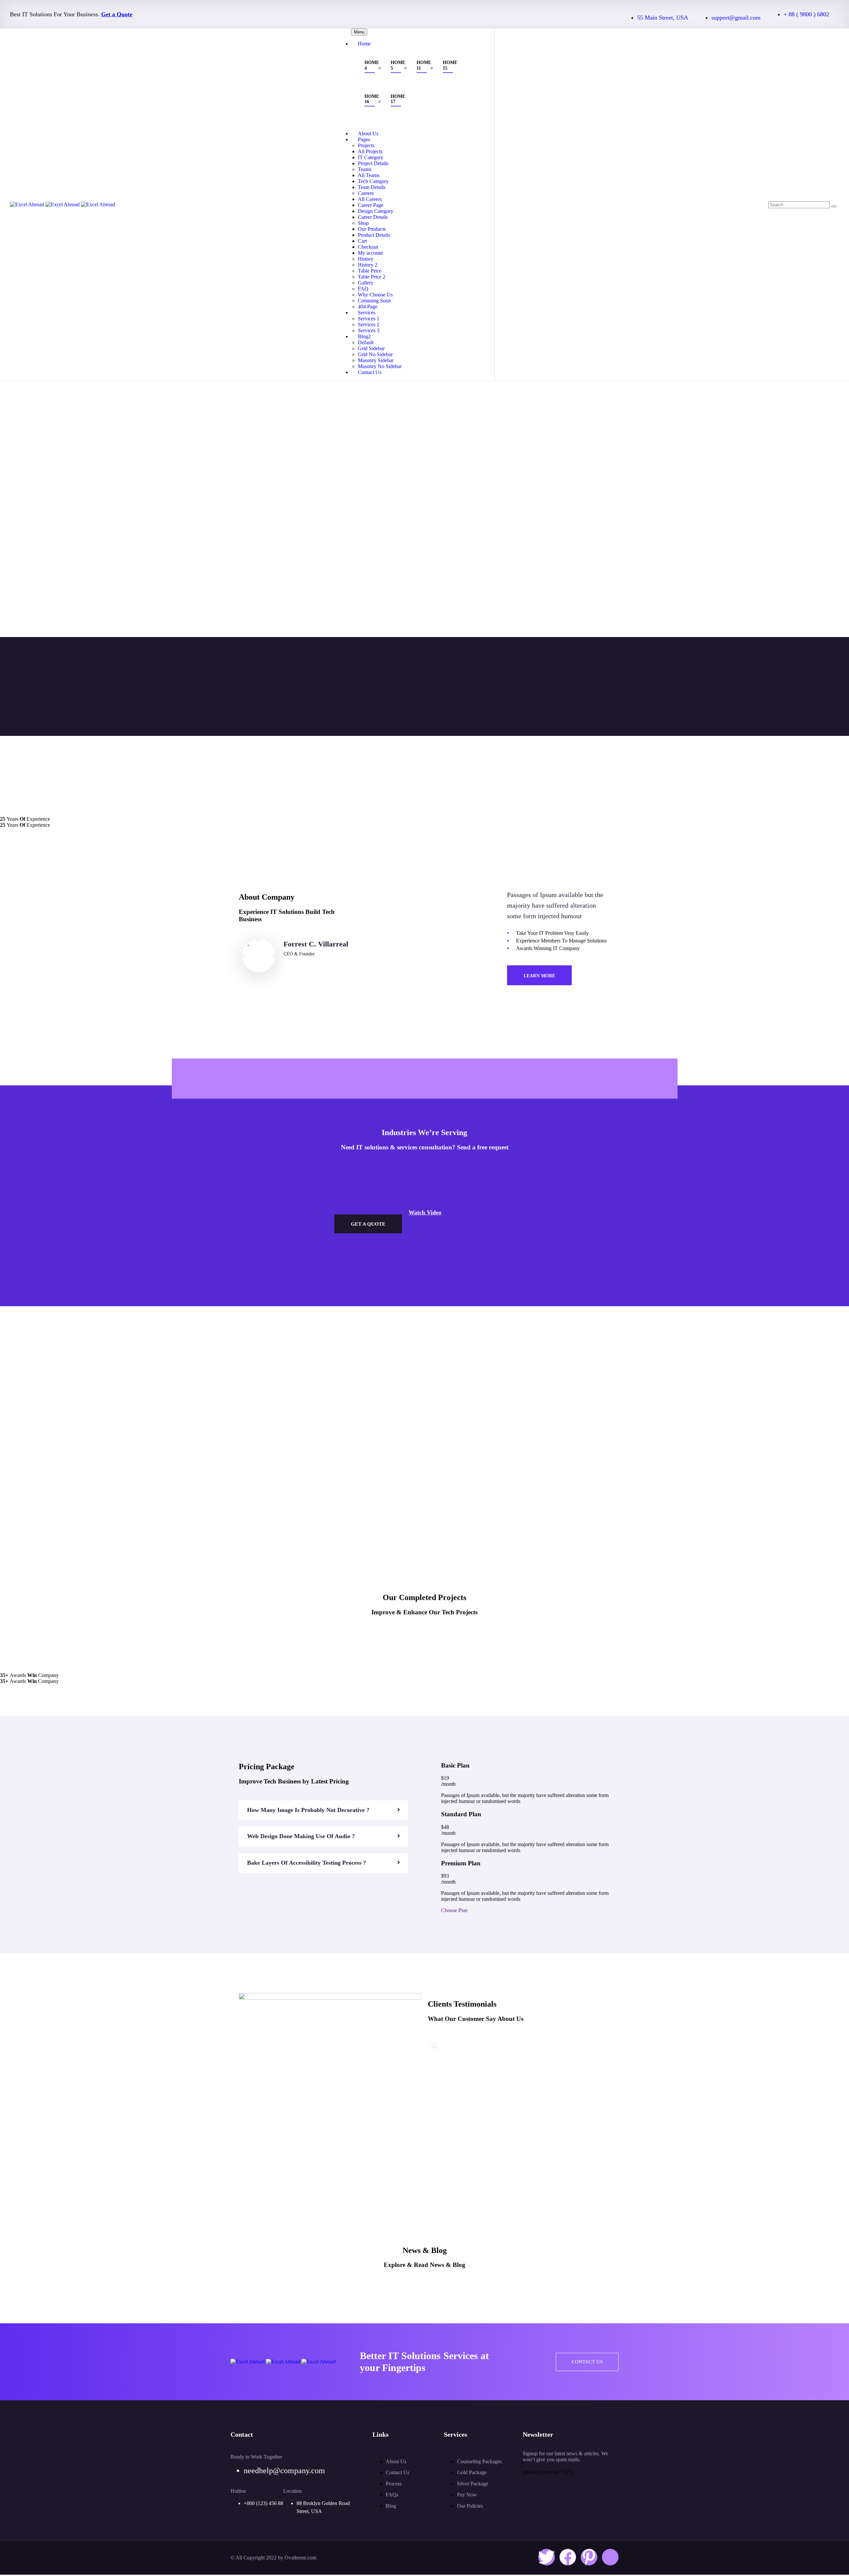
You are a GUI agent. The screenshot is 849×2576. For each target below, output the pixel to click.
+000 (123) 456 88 (263, 2503)
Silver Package (473, 2484)
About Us (396, 2461)
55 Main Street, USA (663, 18)
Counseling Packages (479, 2461)
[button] (323, 1810)
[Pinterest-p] (589, 2557)
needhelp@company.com (284, 2471)
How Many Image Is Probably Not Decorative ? (308, 1810)
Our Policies (470, 2506)
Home (364, 44)
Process (394, 2484)
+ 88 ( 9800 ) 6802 (806, 14)
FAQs (392, 2495)
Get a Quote (117, 14)
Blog (391, 2506)
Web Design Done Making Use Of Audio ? (301, 1836)
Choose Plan (454, 1910)
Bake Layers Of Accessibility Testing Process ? (307, 1863)
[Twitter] (547, 2557)
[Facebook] (568, 2557)
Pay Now (467, 2495)
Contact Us (370, 372)
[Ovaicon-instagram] (610, 2557)
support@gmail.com (736, 18)
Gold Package (472, 2472)
